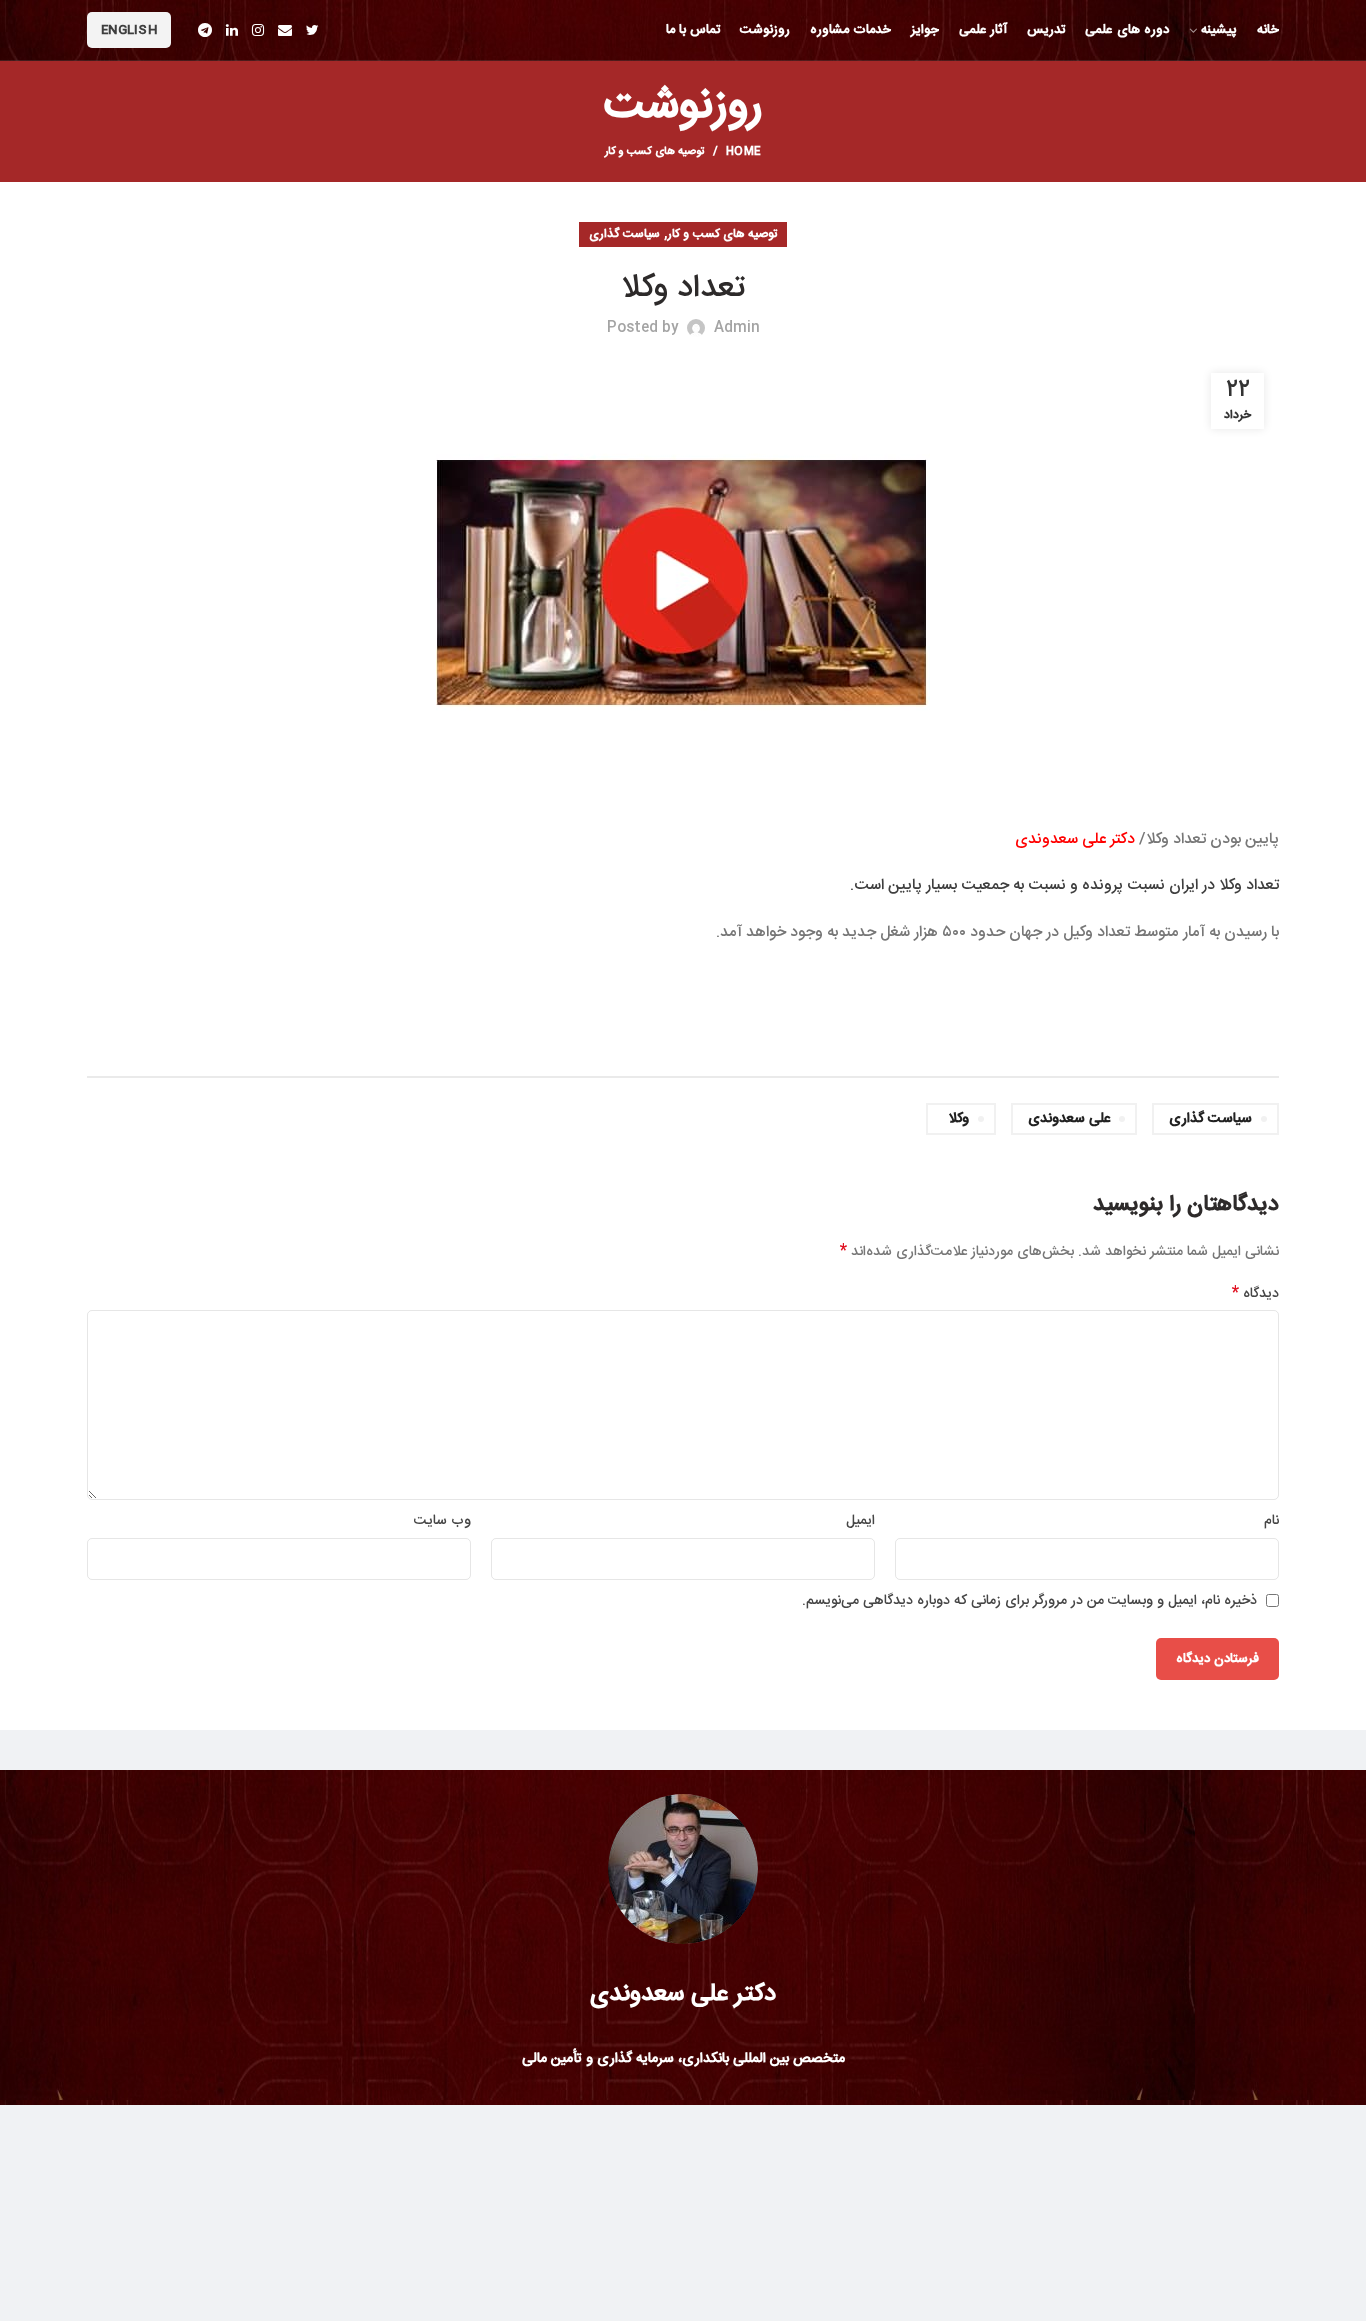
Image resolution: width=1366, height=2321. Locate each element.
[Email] (285, 30)
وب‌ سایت (442, 1521)
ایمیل (860, 1521)
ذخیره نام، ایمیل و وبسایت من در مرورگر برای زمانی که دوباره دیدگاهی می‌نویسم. (1029, 1601)
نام (1271, 1521)
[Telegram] (205, 30)
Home (743, 152)
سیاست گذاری (624, 234)
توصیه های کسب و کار (655, 152)
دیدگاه (1255, 1294)
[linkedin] (232, 30)
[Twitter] (312, 30)
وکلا (958, 1119)
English (129, 30)
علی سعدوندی (1069, 1119)
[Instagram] (258, 30)
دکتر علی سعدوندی (1075, 839)
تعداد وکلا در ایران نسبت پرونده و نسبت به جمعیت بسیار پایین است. (1064, 885)
